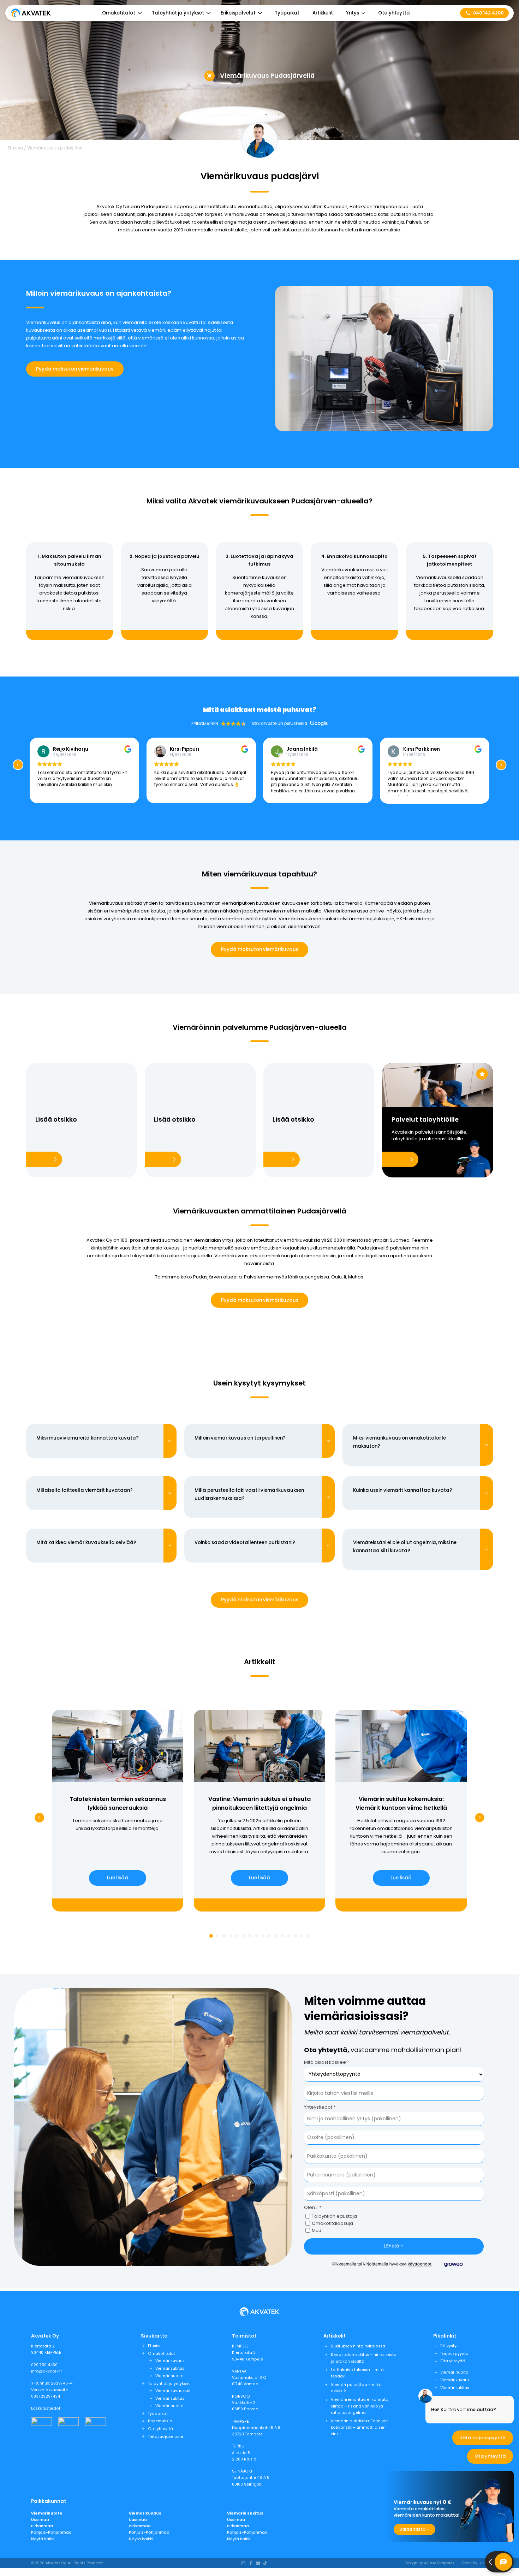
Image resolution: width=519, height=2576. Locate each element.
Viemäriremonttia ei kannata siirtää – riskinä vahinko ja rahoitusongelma (360, 2406)
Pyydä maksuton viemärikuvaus (75, 369)
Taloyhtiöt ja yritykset (169, 2384)
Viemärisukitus (170, 2368)
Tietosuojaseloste (166, 2437)
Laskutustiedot (46, 2408)
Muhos (356, 1277)
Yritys (353, 13)
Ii (345, 1277)
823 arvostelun (268, 723)
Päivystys (449, 2346)
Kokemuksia (160, 2421)
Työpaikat (287, 13)
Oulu (336, 1277)
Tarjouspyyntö (454, 2354)
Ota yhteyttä (394, 13)
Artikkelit (323, 13)
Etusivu (15, 148)
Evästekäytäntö (454, 2410)
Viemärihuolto (169, 2376)
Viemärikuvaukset (173, 2391)
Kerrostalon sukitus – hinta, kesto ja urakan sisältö (364, 2358)
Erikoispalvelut (238, 13)
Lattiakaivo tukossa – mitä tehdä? (357, 2373)
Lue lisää (118, 1878)
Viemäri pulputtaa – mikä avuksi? (356, 2388)
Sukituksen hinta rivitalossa (358, 2346)
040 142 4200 (488, 13)
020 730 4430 (44, 2365)
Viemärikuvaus (170, 2361)
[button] (501, 765)
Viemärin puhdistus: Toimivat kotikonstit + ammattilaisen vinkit (359, 2427)
